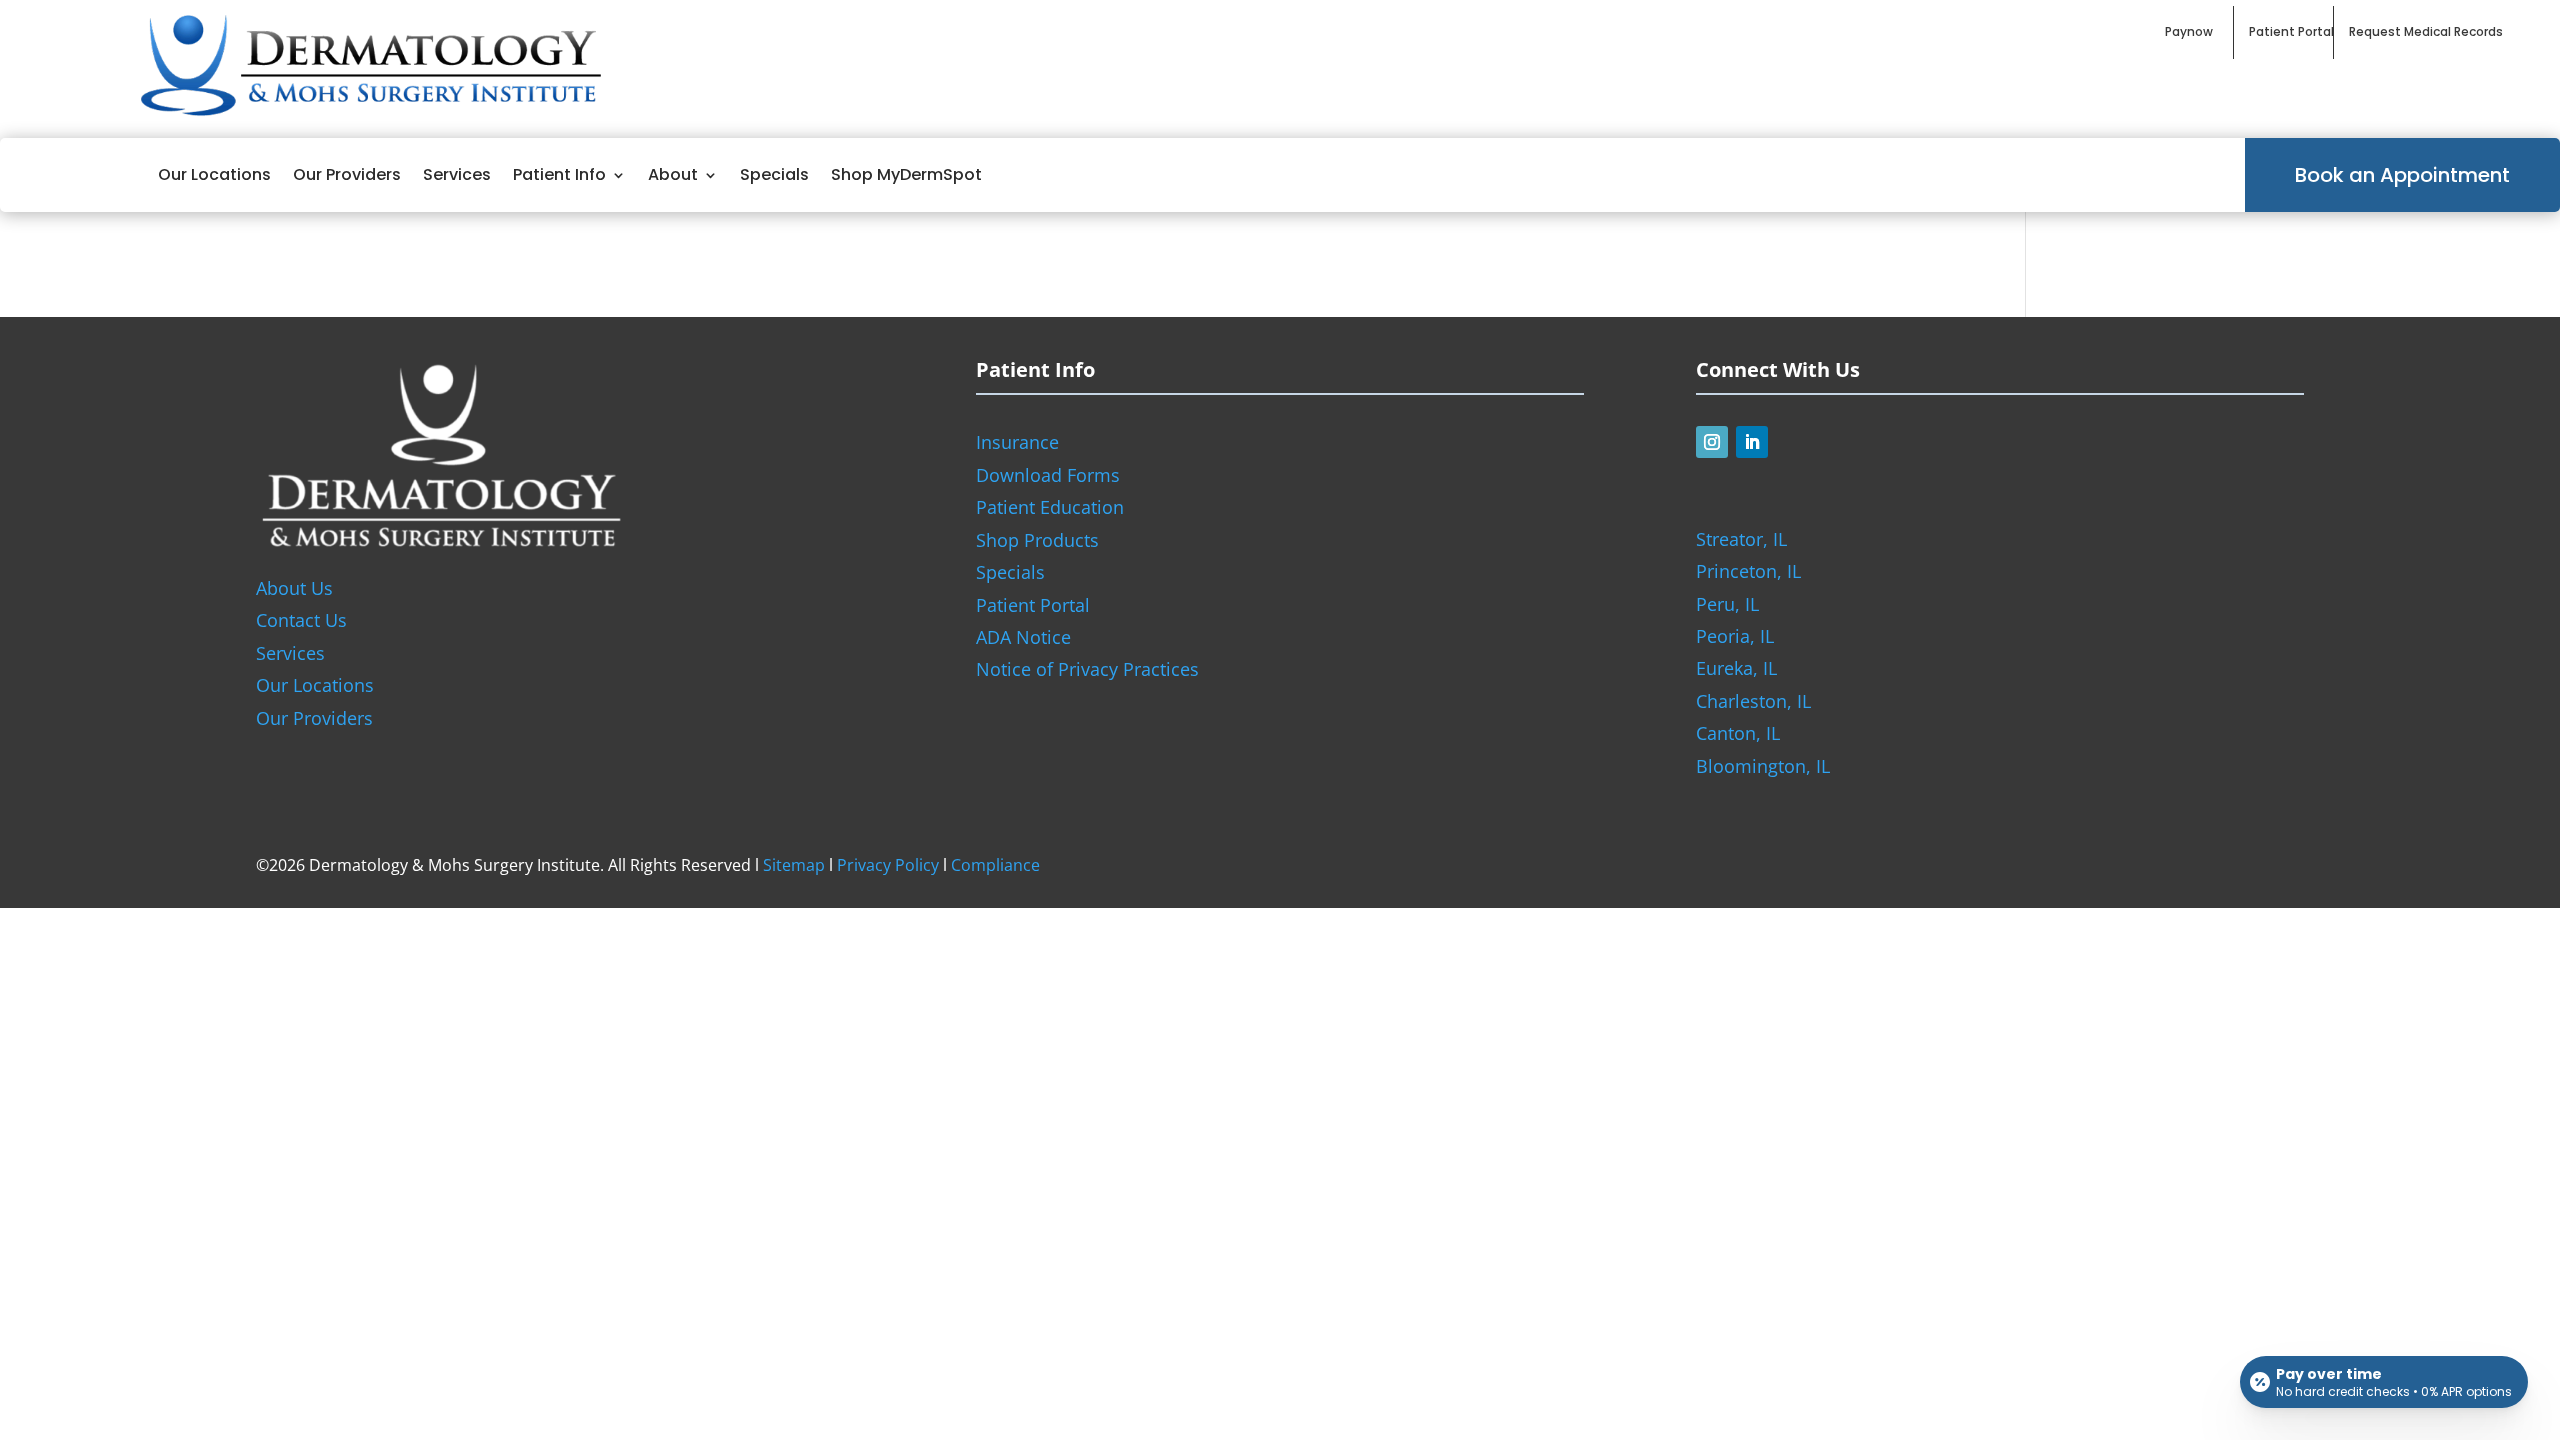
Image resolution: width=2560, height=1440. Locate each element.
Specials (774, 174)
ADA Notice (1023, 637)
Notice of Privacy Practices (1087, 669)
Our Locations (214, 174)
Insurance (1017, 442)
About (673, 174)
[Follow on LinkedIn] (1752, 442)
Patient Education (1050, 507)
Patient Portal (1033, 605)
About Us (294, 588)
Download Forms (1048, 475)
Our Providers (347, 174)
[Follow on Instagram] (1712, 442)
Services (457, 174)
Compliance (995, 865)
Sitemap (794, 865)
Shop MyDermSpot (906, 174)
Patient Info (559, 174)
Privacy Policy (888, 865)
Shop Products (1037, 540)
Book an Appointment (2402, 175)
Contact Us (301, 620)
